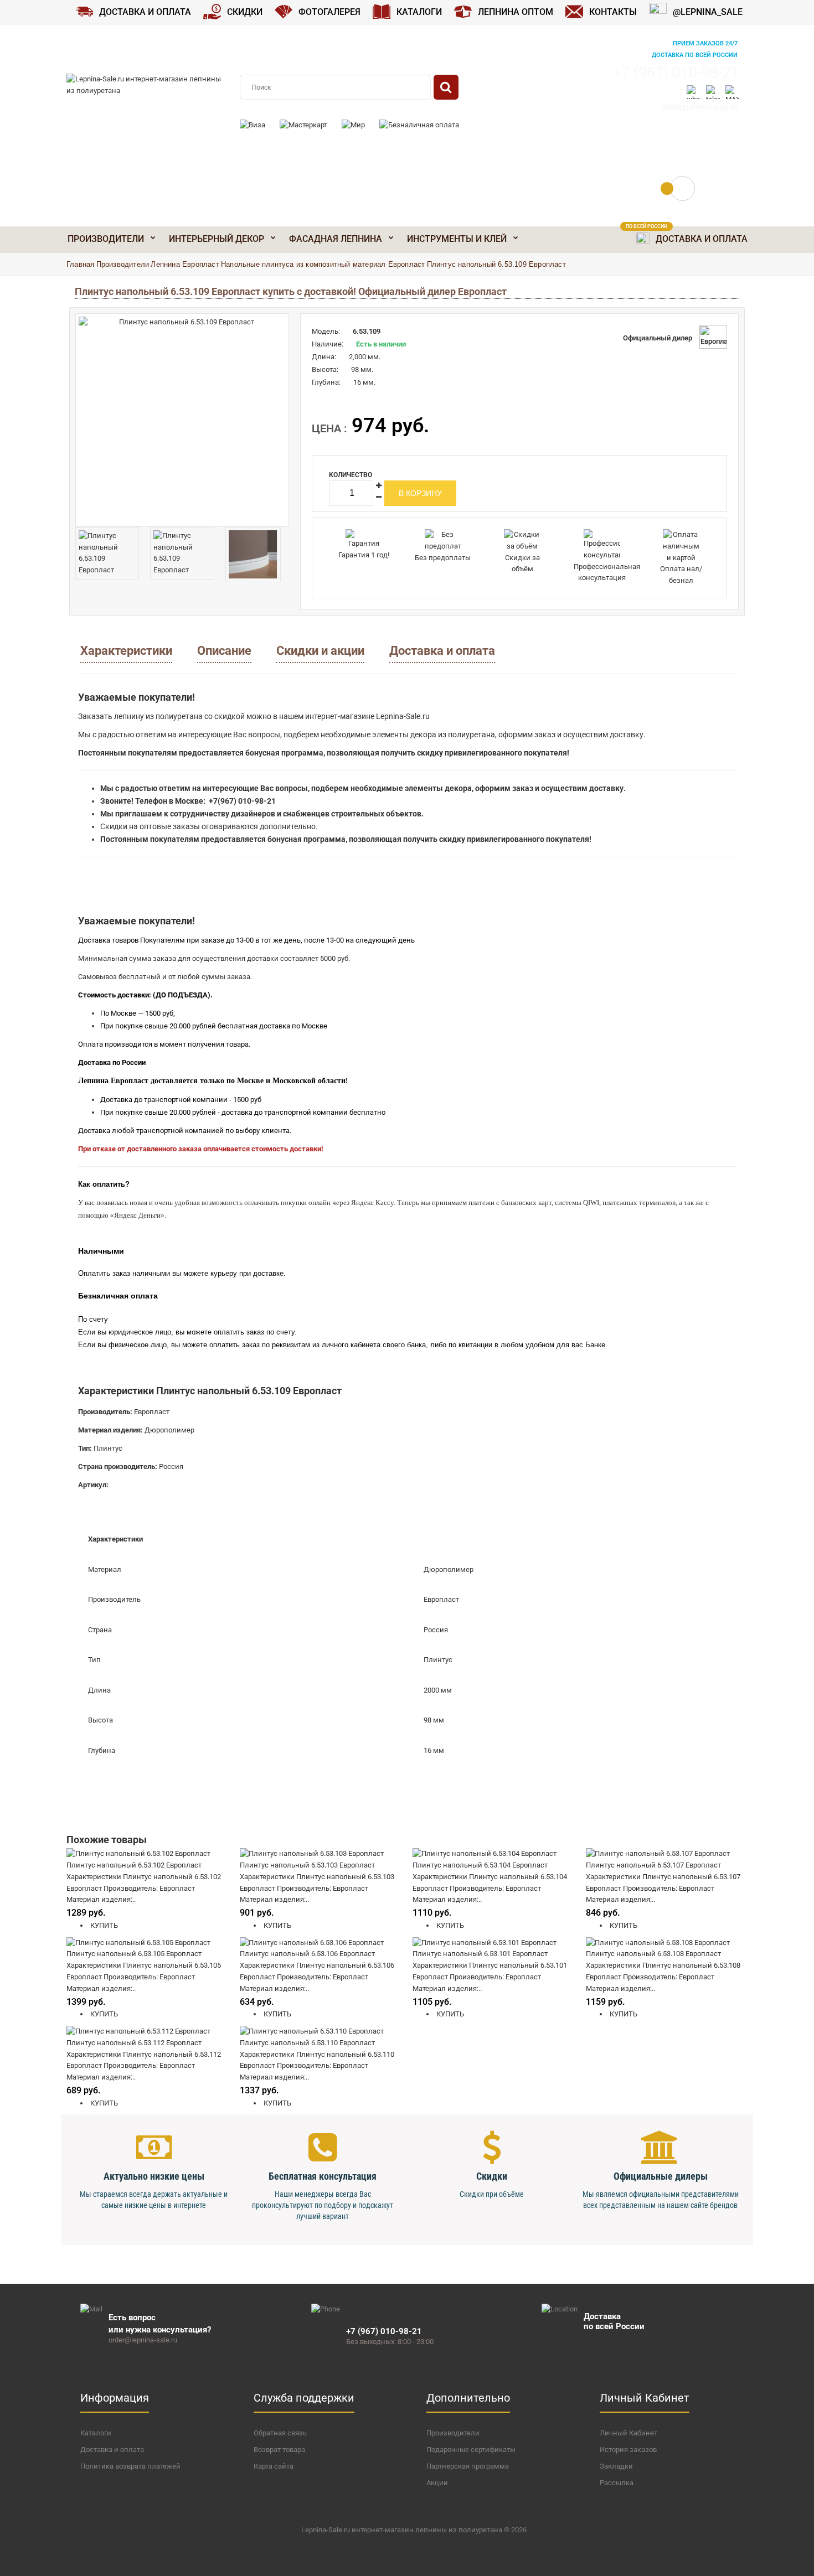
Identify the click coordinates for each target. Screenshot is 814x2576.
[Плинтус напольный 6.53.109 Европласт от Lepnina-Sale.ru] (182, 420)
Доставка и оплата (442, 651)
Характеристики (126, 651)
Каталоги (96, 2433)
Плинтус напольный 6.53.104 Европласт (480, 1865)
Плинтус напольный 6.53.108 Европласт (653, 1954)
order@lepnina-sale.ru (700, 108)
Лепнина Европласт (185, 264)
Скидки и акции (320, 651)
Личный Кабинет (628, 2433)
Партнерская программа (468, 2466)
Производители (123, 264)
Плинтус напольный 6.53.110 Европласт (307, 2043)
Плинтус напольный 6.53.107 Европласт (653, 1865)
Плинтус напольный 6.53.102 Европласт (134, 1865)
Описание (224, 651)
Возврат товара (279, 2450)
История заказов (628, 2450)
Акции (437, 2483)
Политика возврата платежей (130, 2466)
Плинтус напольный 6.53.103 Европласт (307, 1865)
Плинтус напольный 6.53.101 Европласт (480, 1954)
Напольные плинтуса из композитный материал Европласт (323, 264)
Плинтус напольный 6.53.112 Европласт (134, 2043)
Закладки (616, 2466)
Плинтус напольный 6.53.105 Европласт (134, 1954)
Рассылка (617, 2483)
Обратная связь (280, 2433)
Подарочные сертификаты (471, 2450)
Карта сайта (274, 2466)
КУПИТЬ (103, 1925)
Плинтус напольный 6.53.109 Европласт (496, 264)
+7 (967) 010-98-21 (676, 73)
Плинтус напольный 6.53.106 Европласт (307, 1954)
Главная (80, 264)
